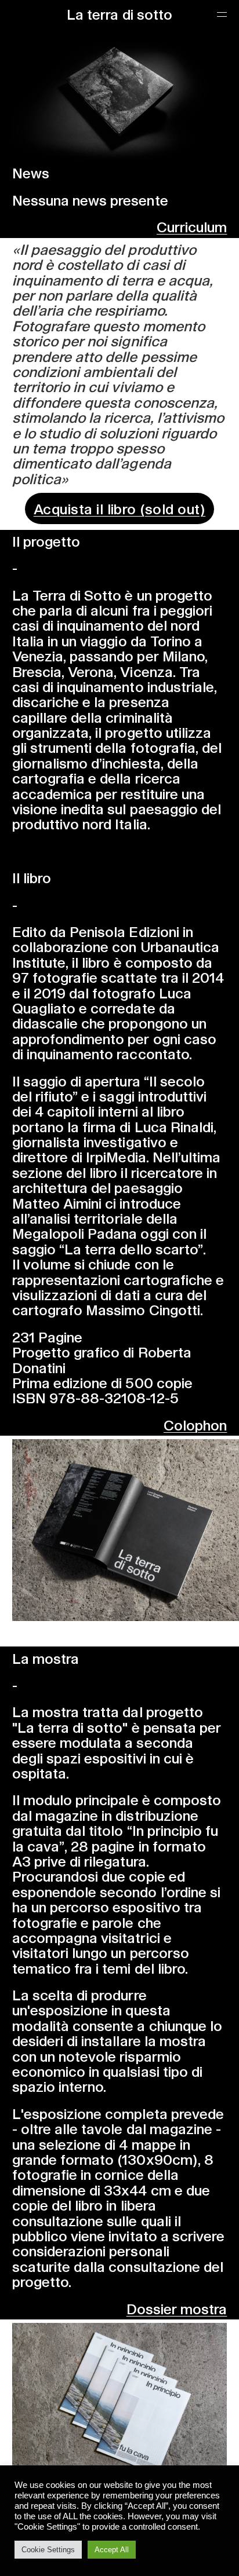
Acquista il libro (119, 1635)
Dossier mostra (177, 2308)
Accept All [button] (112, 2550)
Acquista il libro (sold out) (119, 508)
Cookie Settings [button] (48, 2550)
